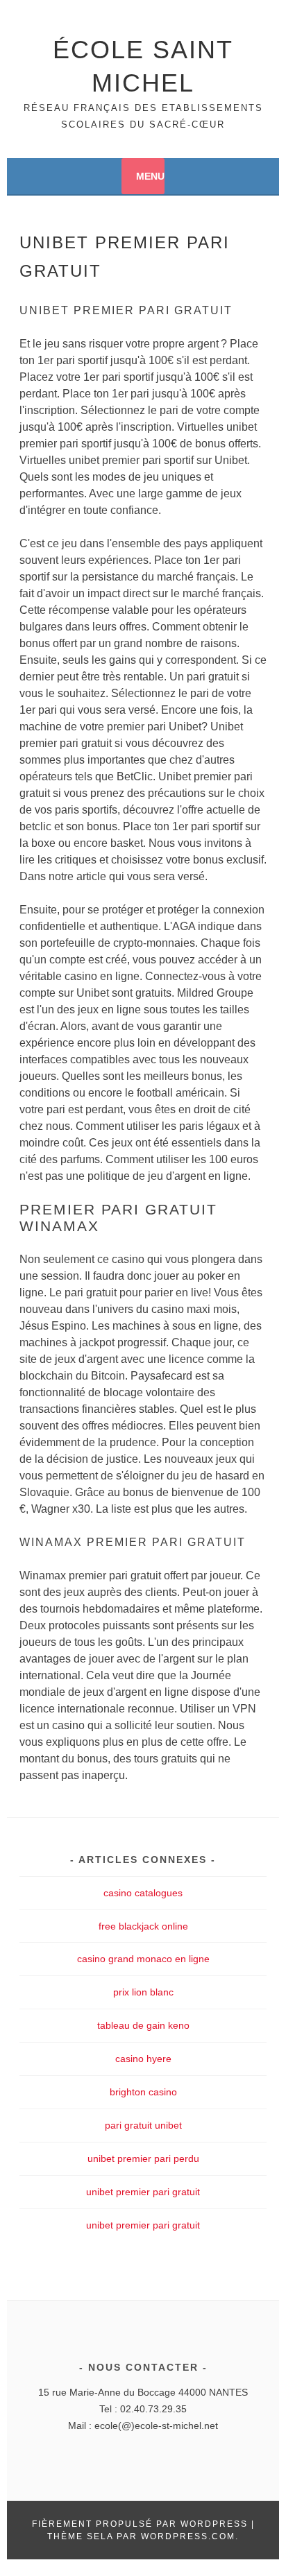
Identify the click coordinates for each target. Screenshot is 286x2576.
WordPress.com (188, 2536)
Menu (150, 176)
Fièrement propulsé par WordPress (140, 2524)
